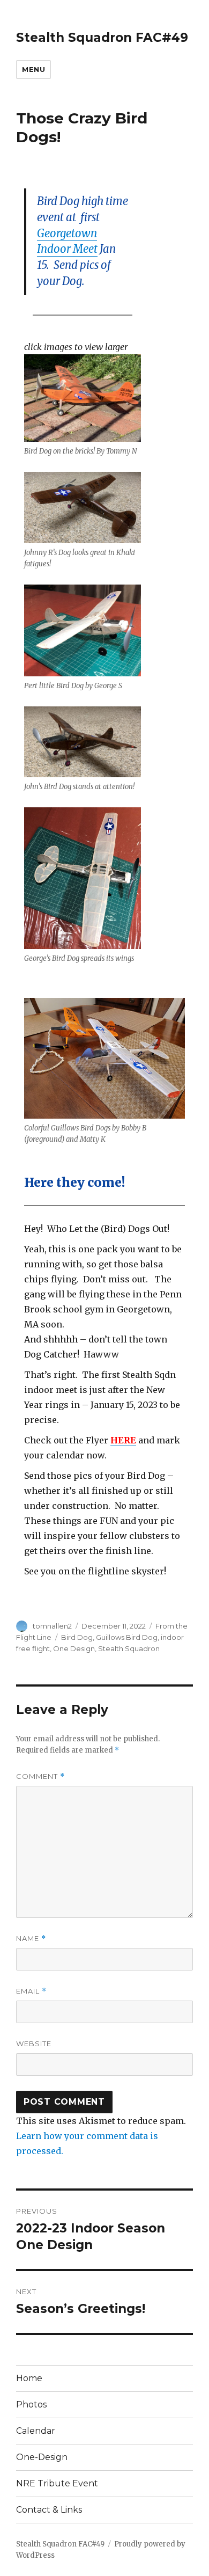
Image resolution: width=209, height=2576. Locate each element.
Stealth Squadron (129, 1648)
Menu (33, 69)
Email (31, 1991)
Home (29, 2378)
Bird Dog (77, 1637)
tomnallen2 (52, 1626)
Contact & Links (49, 2510)
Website (34, 2044)
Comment (40, 1776)
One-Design (42, 2457)
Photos (31, 2404)
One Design (74, 1648)
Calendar (36, 2431)
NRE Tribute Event (57, 2483)
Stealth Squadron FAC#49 (102, 38)
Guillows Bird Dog (127, 1637)
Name (31, 1939)
